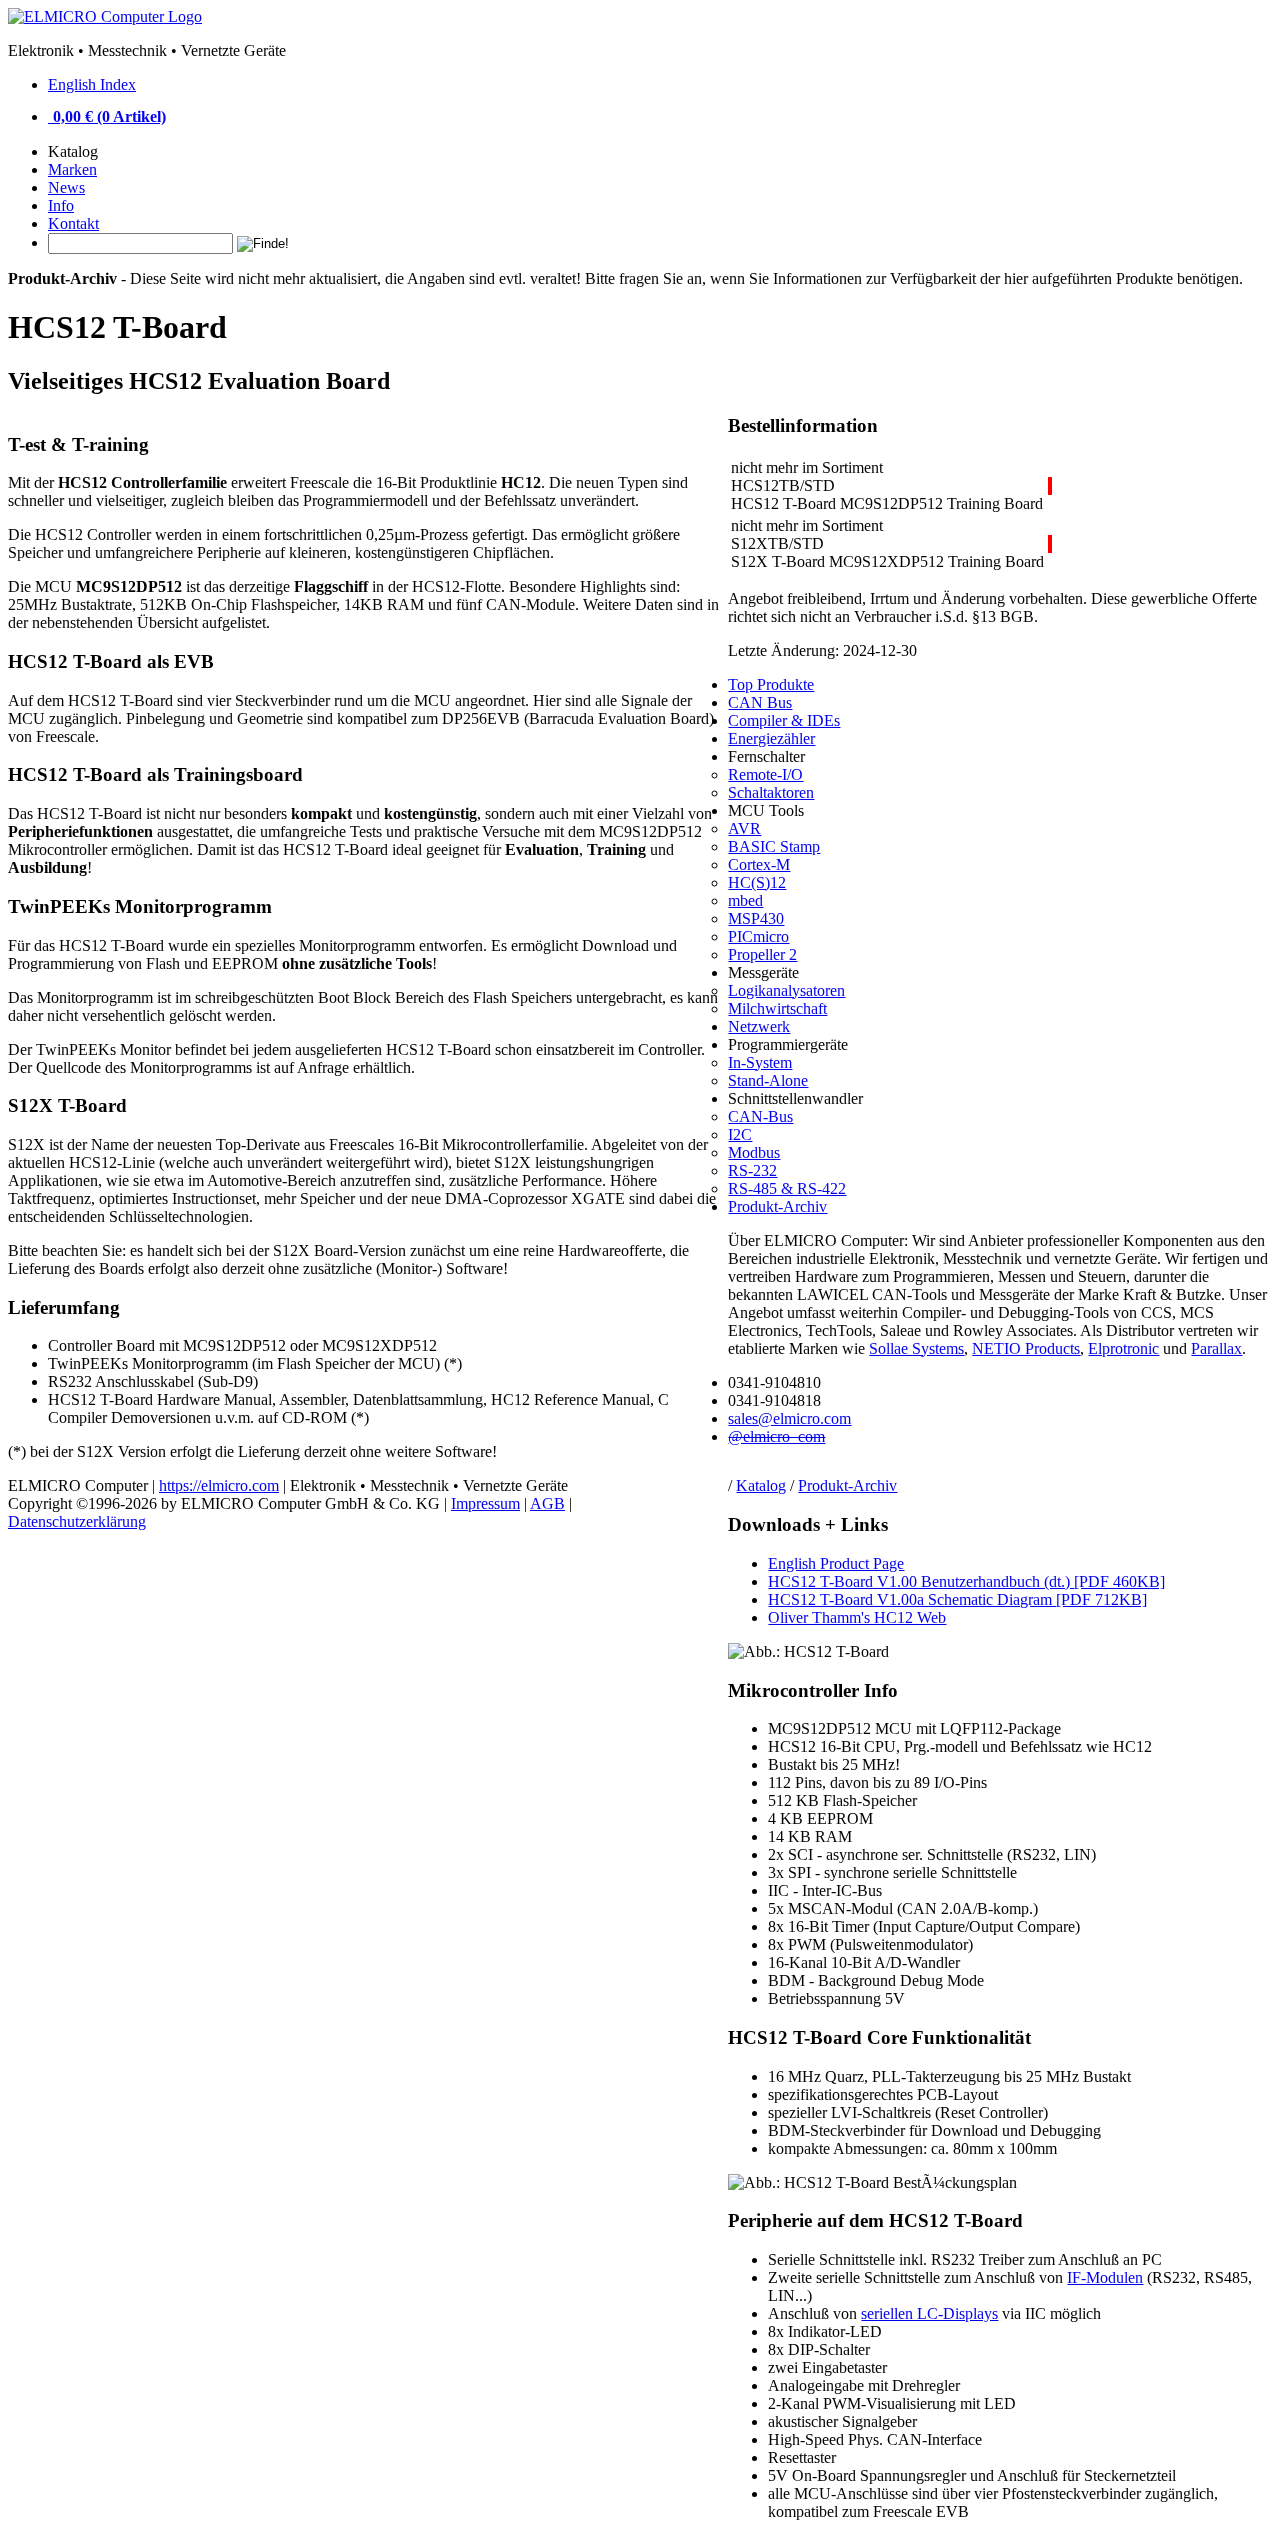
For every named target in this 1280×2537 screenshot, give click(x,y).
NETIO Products (1026, 1348)
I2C (740, 1134)
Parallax (1216, 1348)
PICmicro (758, 936)
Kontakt (73, 223)
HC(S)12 (757, 882)
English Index (92, 84)
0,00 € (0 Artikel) (109, 116)
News (66, 187)
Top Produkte (771, 684)
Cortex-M (759, 864)
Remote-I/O (765, 774)
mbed (745, 900)
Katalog (761, 1485)
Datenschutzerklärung (77, 1521)
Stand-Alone (768, 1080)
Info (61, 205)
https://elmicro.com (219, 1485)
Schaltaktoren (771, 792)
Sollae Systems (916, 1348)
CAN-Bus (760, 1116)
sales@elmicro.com (789, 1418)
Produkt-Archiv (847, 1485)
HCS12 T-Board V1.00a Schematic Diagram (957, 1599)
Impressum (485, 1503)
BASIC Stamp (774, 846)
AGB (547, 1503)
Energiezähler (771, 738)
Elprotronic (1123, 1348)
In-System (760, 1062)
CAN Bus (760, 702)
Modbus (754, 1152)
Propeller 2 (762, 954)
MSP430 (756, 918)
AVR (744, 828)
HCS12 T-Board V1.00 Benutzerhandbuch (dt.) (966, 1581)
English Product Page (836, 1563)
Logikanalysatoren (786, 990)
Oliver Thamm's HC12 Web (857, 1617)
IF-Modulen (1105, 2277)
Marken (72, 169)
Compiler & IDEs (784, 720)
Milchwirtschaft (777, 1008)
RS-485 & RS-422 (787, 1188)
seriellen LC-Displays (929, 2313)
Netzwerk (759, 1026)
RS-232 (752, 1170)
